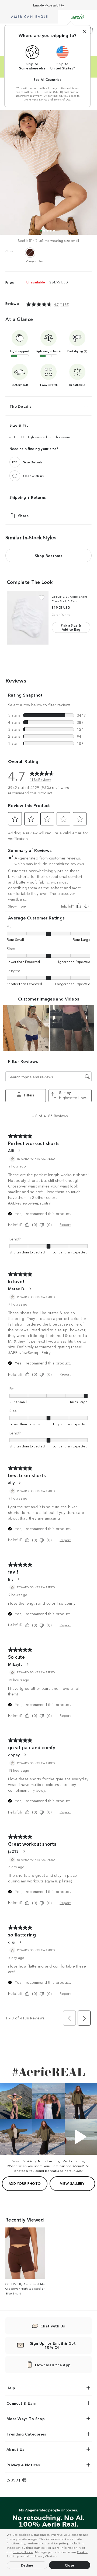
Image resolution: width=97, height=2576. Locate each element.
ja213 (14, 1851)
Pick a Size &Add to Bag (71, 627)
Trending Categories (26, 2434)
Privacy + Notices (23, 2465)
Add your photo (25, 2183)
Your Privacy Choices (42, 2556)
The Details (20, 406)
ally (11, 1483)
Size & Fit (19, 425)
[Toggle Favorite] (42, 598)
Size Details (33, 462)
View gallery (72, 2183)
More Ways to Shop (26, 2418)
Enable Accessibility (49, 5)
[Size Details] (15, 462)
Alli (11, 1150)
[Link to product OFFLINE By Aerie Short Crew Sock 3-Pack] (28, 618)
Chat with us (34, 476)
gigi (12, 1942)
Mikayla (15, 1664)
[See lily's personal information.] (18, 1579)
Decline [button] (27, 2565)
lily (11, 1579)
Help (11, 2388)
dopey (14, 1755)
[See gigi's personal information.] (20, 1942)
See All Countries (47, 79)
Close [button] (70, 2565)
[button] (59, 2557)
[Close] (84, 31)
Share (23, 515)
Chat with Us (53, 2326)
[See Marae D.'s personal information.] (30, 1289)
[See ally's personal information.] (19, 1483)
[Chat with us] (15, 476)
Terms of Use (62, 99)
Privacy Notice (23, 2552)
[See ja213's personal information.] (24, 1851)
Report (65, 1224)
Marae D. (17, 1289)
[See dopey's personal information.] (25, 1755)
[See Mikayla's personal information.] (27, 1664)
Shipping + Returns (28, 497)
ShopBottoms (48, 556)
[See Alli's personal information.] (19, 1150)
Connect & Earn (21, 2403)
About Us (15, 2449)
